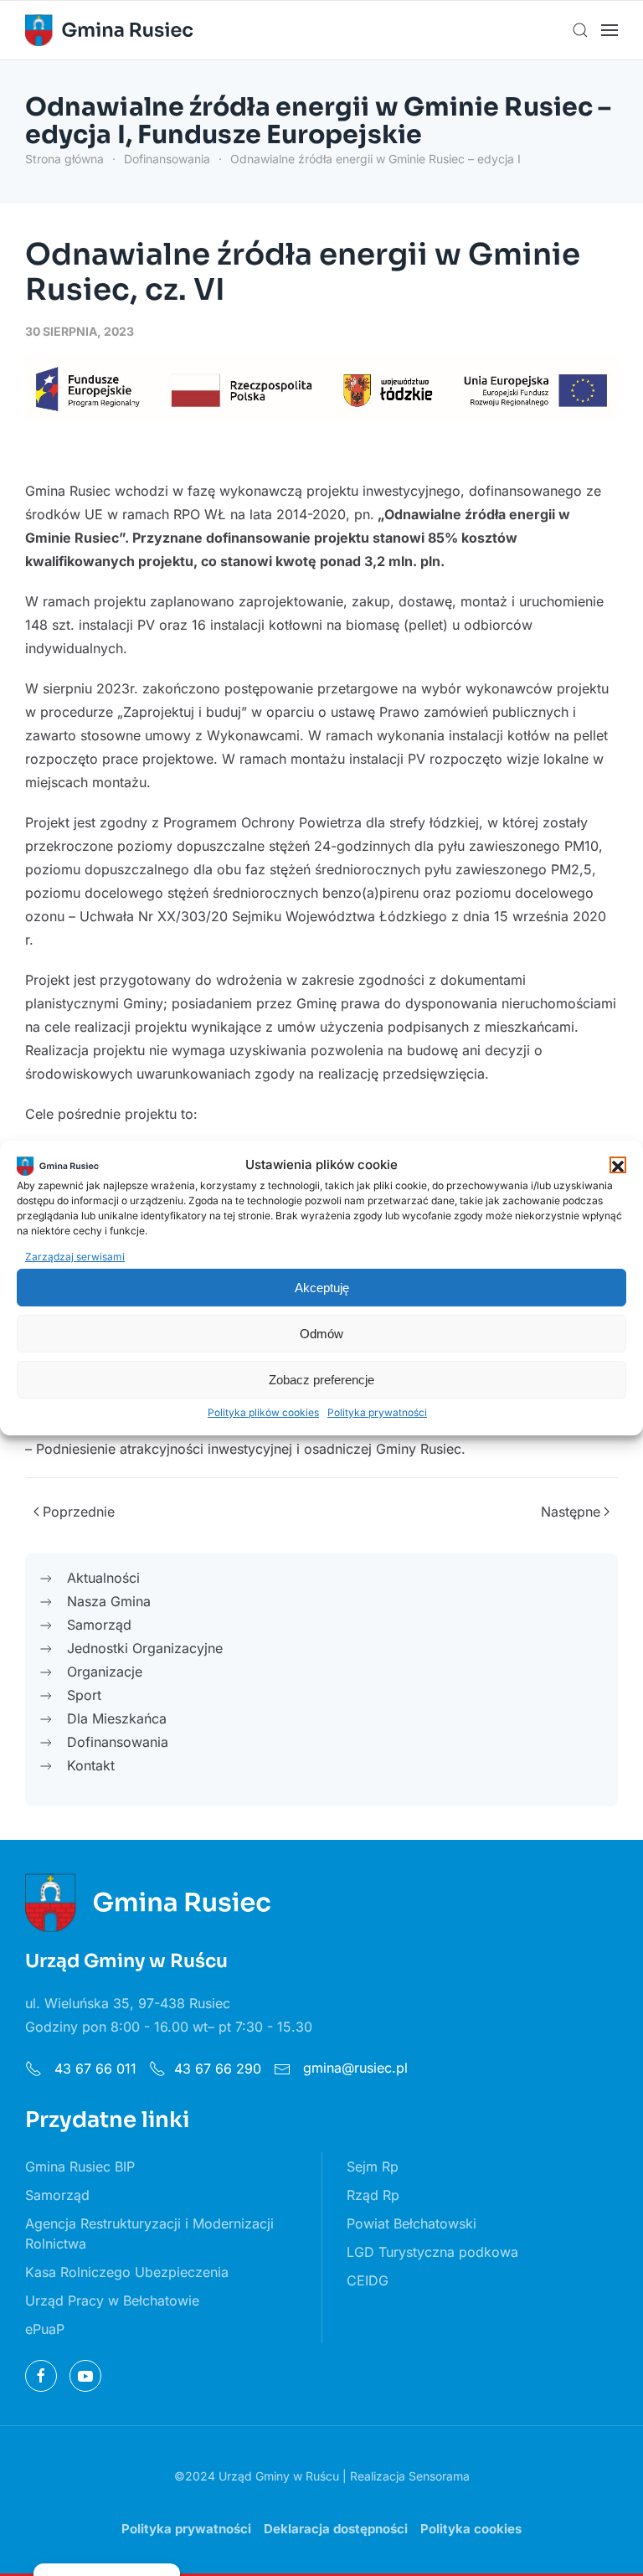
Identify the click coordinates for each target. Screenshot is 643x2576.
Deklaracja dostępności (336, 2529)
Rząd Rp (373, 2195)
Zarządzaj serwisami (75, 1257)
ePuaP (45, 2329)
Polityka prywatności (377, 1412)
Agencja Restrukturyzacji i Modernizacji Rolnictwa (149, 2233)
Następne (571, 1512)
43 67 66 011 (93, 2069)
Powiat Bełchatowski (412, 2223)
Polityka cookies (471, 2529)
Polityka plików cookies (263, 1412)
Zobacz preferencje (321, 1380)
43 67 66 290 (218, 2069)
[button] (618, 1165)
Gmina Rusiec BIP (80, 2166)
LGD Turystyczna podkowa (432, 2252)
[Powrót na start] (109, 30)
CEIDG (368, 2280)
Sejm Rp (373, 2166)
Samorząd (57, 2195)
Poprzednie (79, 1512)
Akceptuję (322, 1288)
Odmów (321, 1334)
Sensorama (439, 2476)
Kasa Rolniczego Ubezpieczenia (127, 2272)
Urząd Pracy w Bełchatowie (112, 2300)
